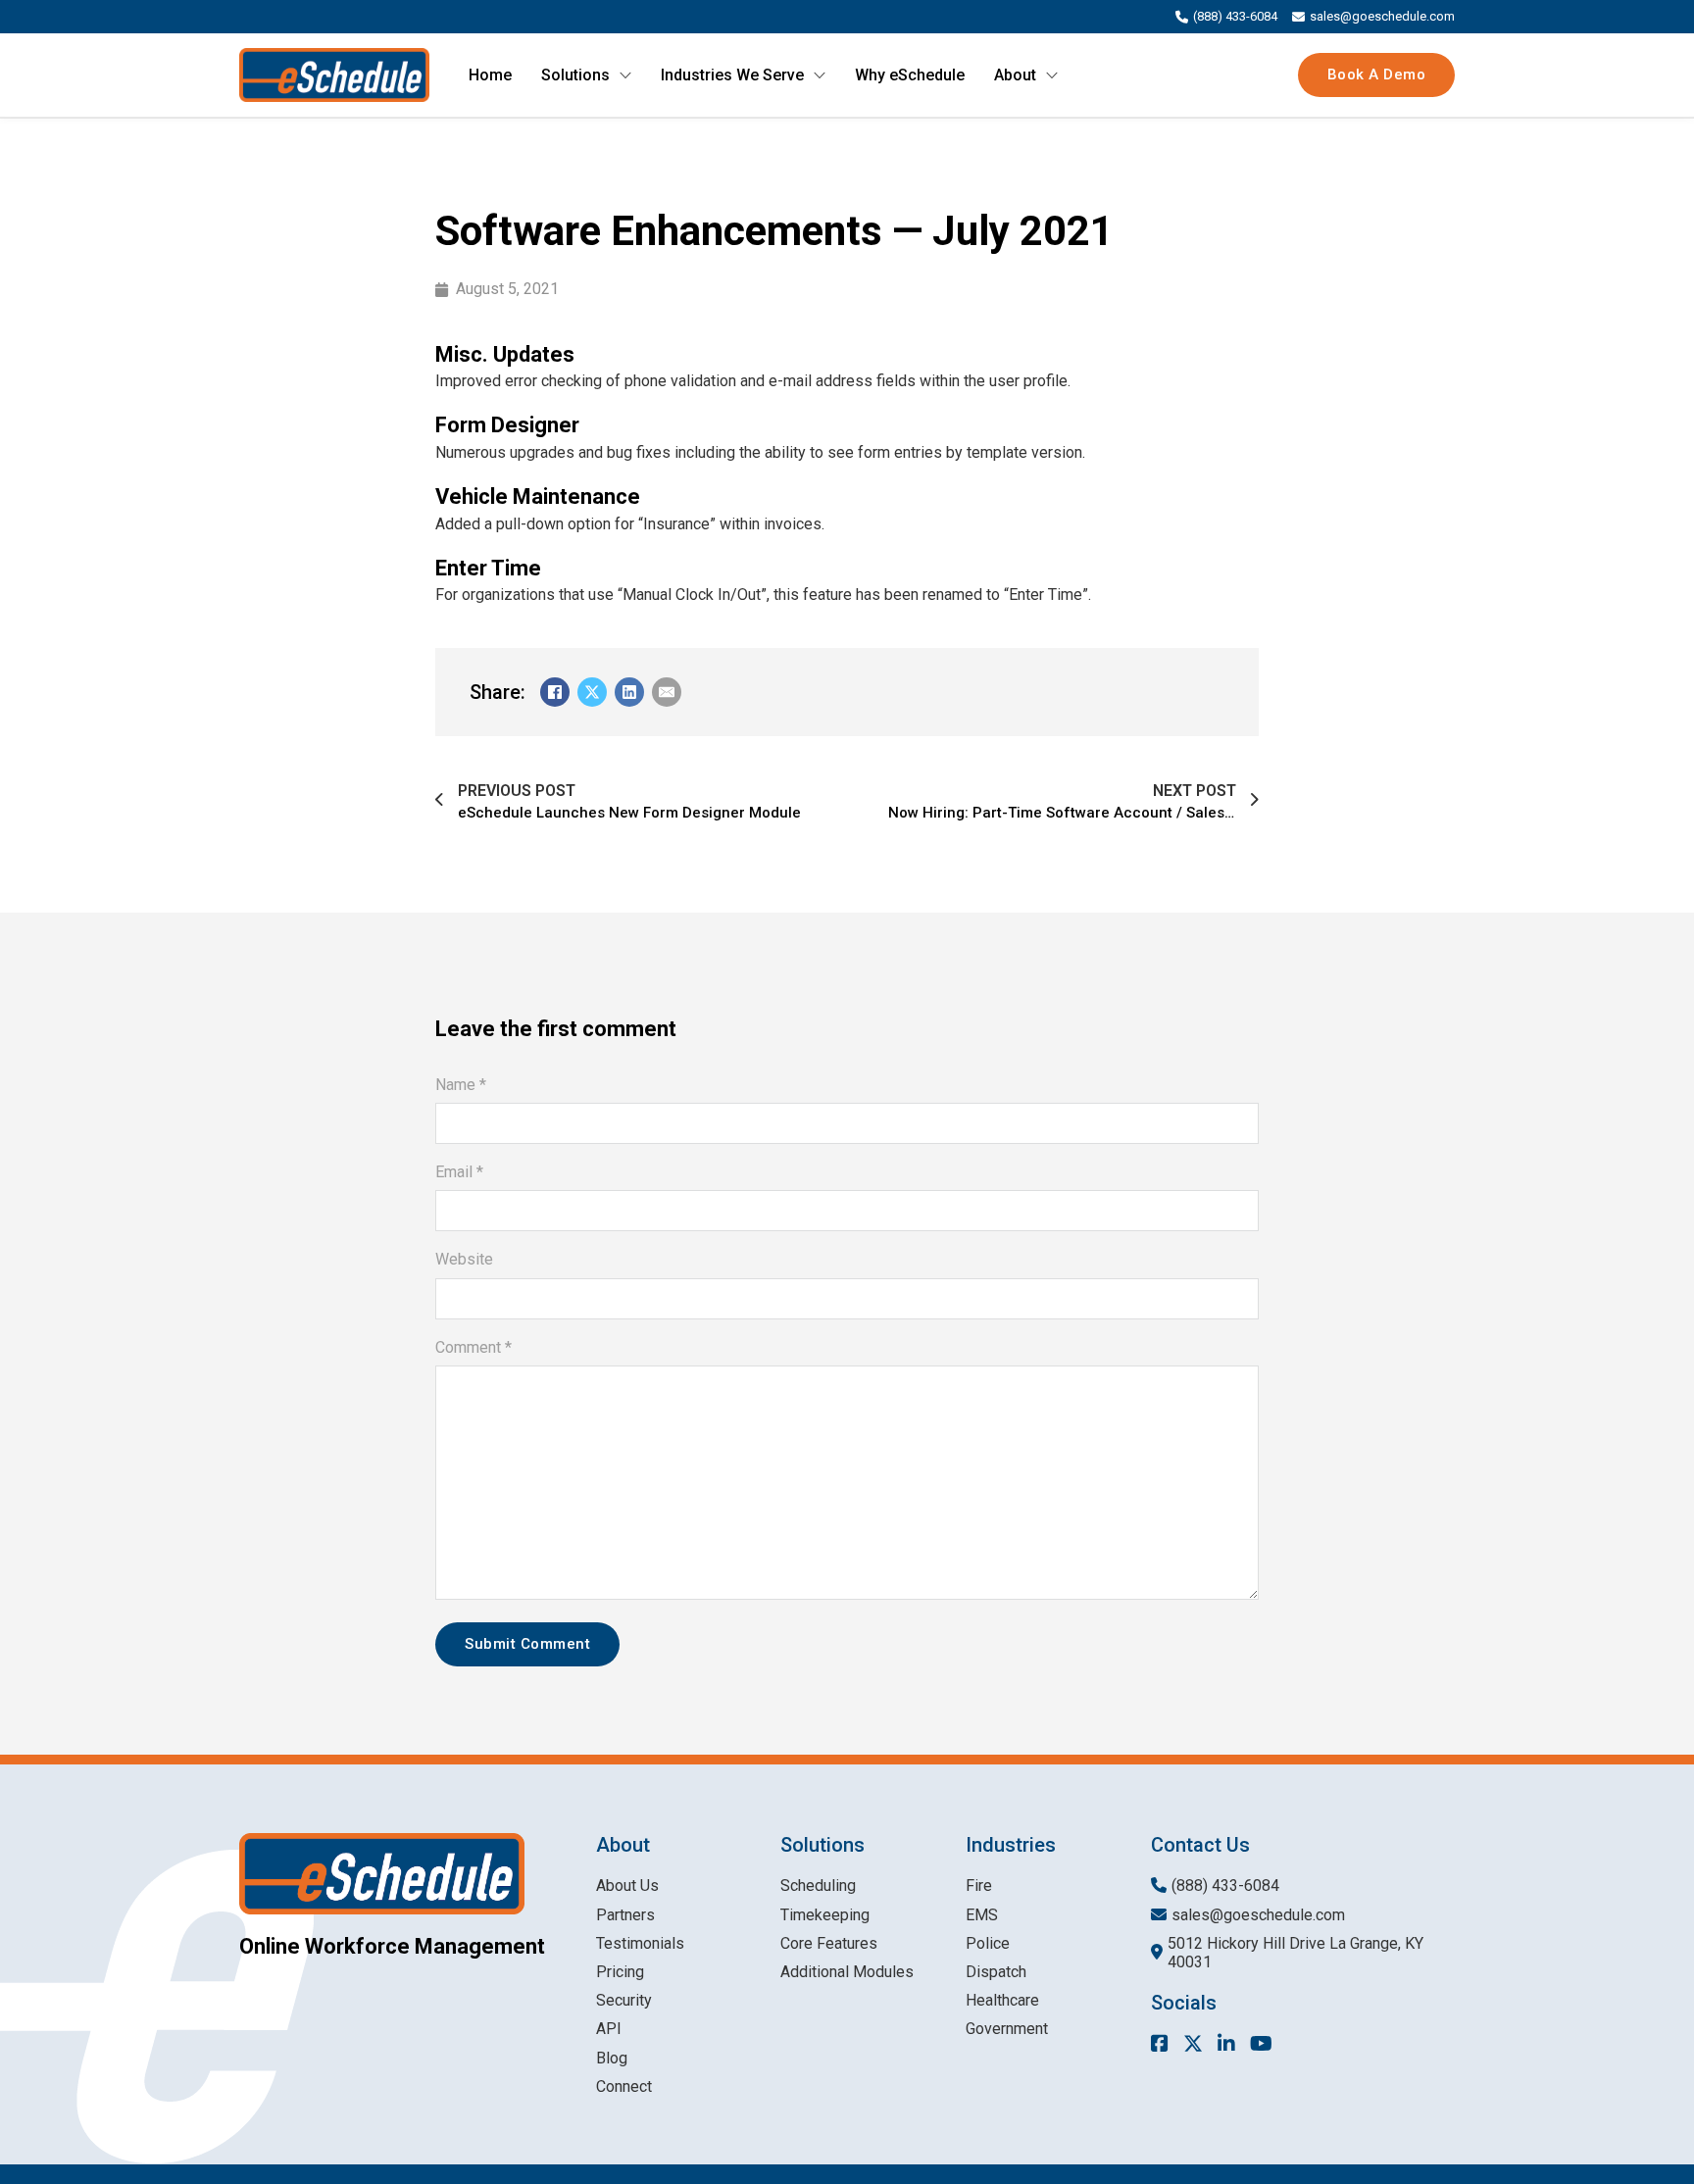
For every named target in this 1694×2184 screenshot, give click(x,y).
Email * (459, 1172)
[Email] (667, 692)
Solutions (575, 75)
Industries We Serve (732, 75)
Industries (1011, 1845)
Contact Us (1200, 1845)
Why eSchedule (910, 75)
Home (490, 75)
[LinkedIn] (629, 692)
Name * (461, 1085)
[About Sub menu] (1052, 75)
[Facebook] (555, 692)
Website (464, 1259)
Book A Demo (1377, 74)
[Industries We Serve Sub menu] (820, 75)
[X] (592, 692)
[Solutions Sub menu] (625, 75)
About (1015, 75)
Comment (473, 1347)
